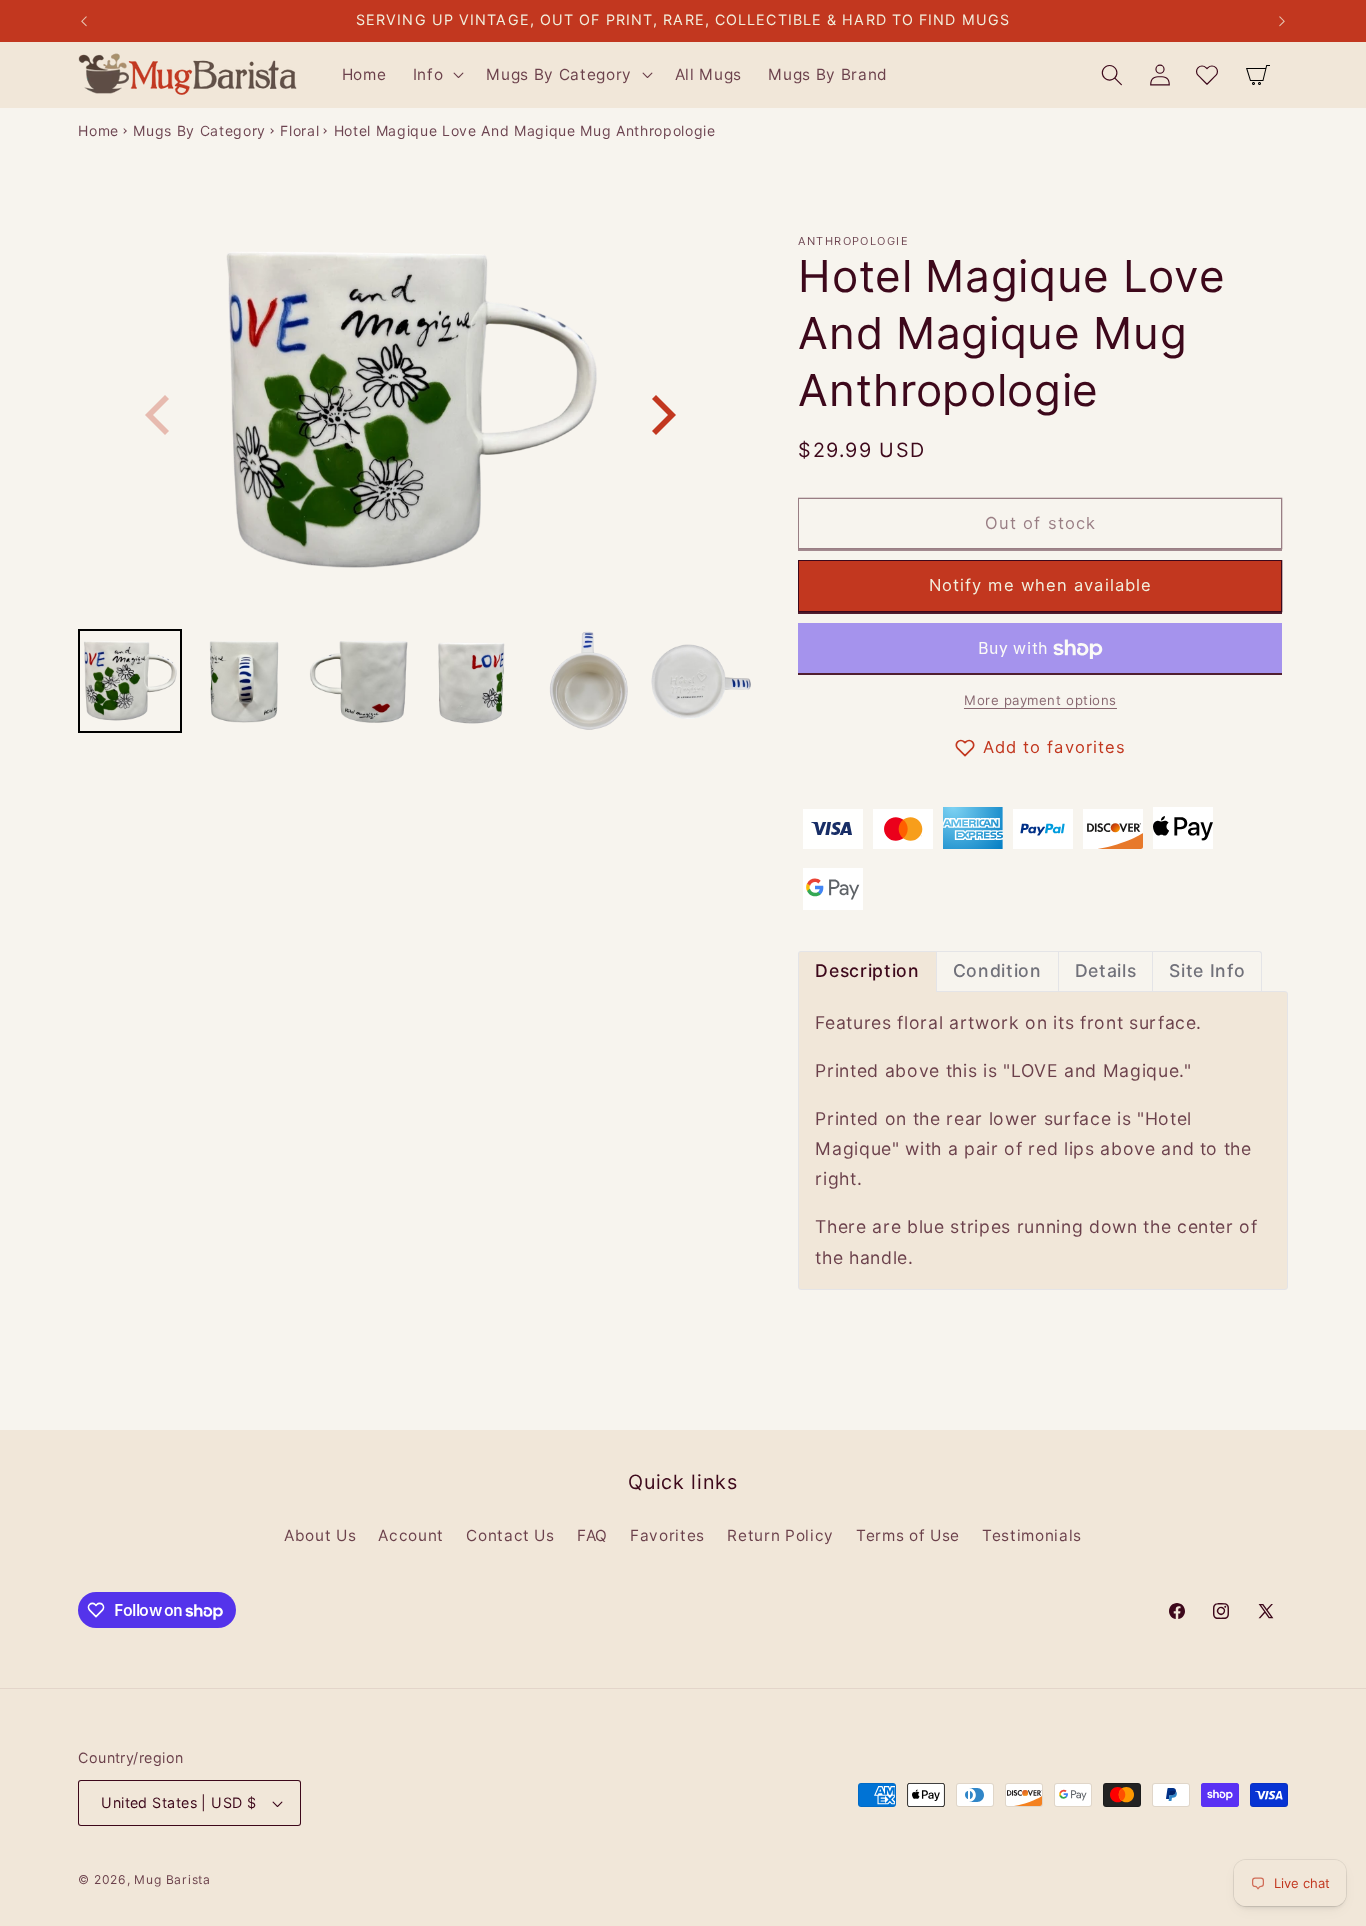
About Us (320, 1535)
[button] (437, 75)
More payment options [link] (1040, 701)
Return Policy (780, 1535)
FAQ (592, 1535)
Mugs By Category (199, 130)
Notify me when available (1040, 586)
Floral (299, 130)
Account (411, 1535)
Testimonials (1032, 1535)
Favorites (667, 1535)
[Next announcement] (1282, 21)
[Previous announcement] (84, 21)
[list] (410, 414)
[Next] (660, 415)
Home (98, 130)
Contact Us (510, 1535)
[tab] (867, 971)
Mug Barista (172, 1879)
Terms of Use (908, 1535)
